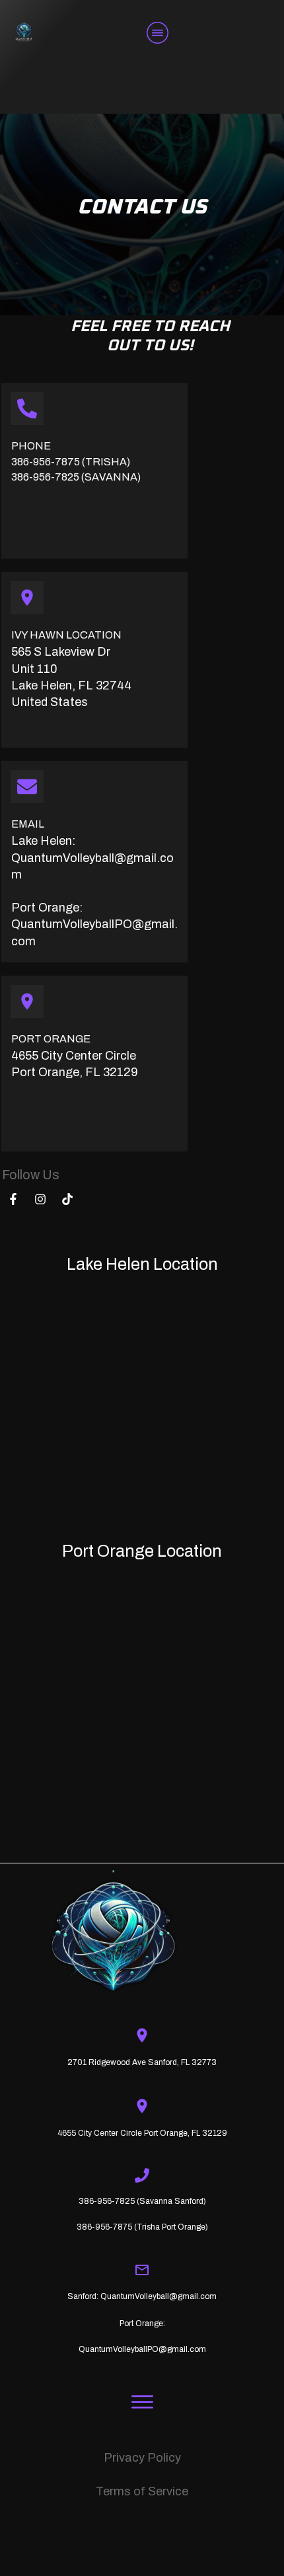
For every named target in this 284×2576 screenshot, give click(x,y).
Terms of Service (142, 2491)
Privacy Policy (142, 2458)
